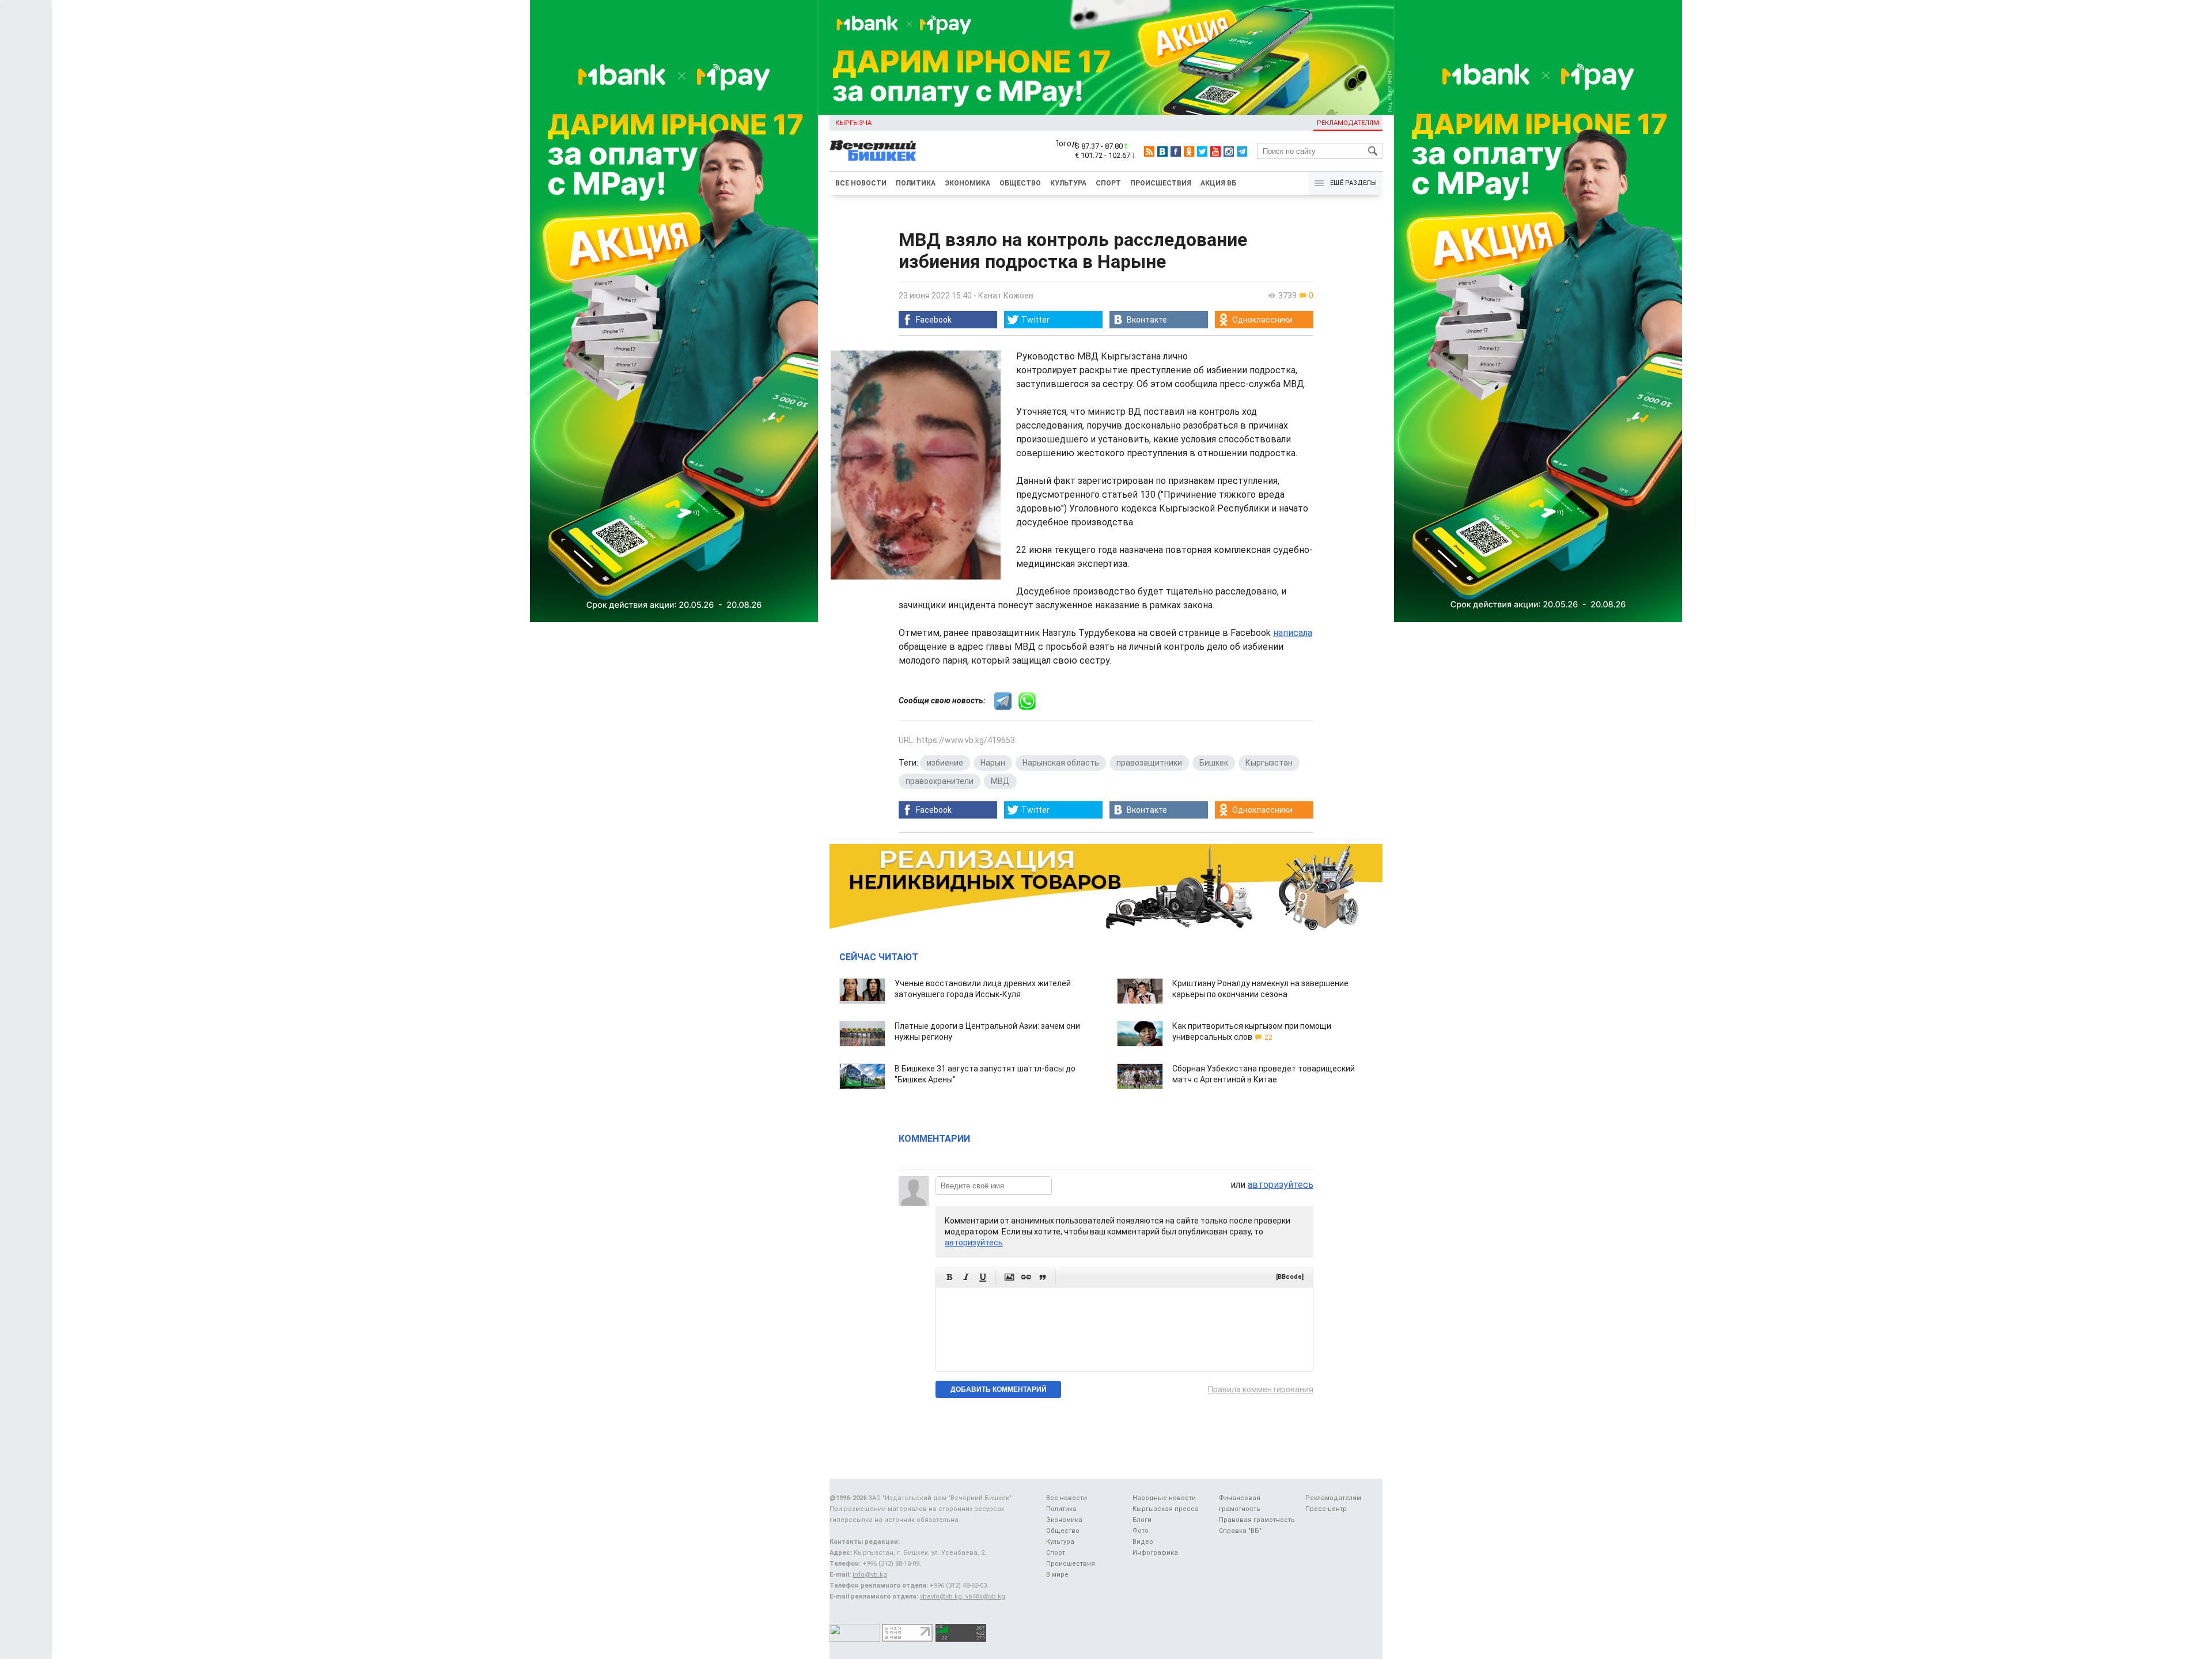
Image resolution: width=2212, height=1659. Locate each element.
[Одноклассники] (1189, 151)
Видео (1143, 1542)
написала (1293, 633)
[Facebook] (1176, 151)
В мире (1057, 1575)
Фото (1141, 1531)
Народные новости (1164, 1498)
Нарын (993, 763)
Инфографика (1155, 1553)
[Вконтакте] (1162, 151)
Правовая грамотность (1257, 1520)
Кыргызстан (1269, 763)
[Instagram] (1229, 151)
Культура (1068, 183)
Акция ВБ (1218, 183)
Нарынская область (1061, 763)
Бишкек (1214, 763)
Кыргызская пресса (1166, 1509)
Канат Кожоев (1006, 296)
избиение (945, 763)
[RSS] (1149, 151)
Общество (1020, 183)
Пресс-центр (1326, 1509)
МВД (1000, 781)
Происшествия (1161, 183)
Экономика (967, 183)
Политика (916, 183)
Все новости (861, 183)
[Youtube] (1215, 151)
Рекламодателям (1348, 123)
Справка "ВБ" (1240, 1531)
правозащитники (1149, 763)
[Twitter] (1202, 151)
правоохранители (940, 781)
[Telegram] (1242, 151)
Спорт (1108, 183)
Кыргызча (853, 123)
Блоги (1142, 1520)
